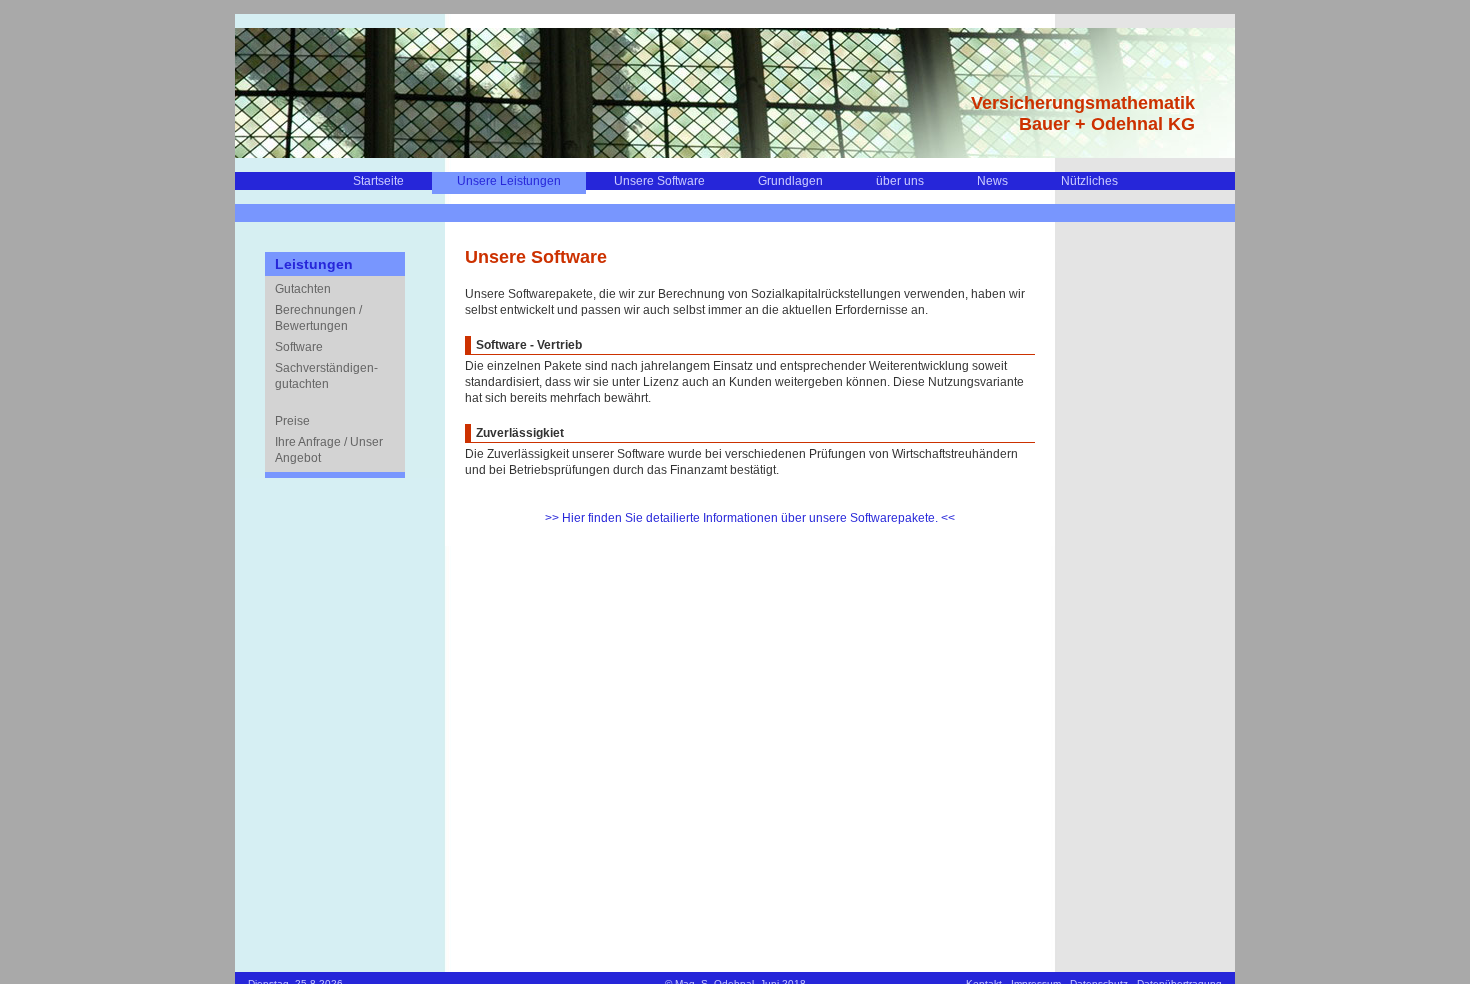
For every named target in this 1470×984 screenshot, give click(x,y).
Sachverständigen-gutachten (326, 376)
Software (299, 347)
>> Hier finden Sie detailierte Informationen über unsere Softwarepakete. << (750, 518)
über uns (900, 181)
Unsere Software (659, 181)
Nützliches (1089, 181)
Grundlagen (790, 181)
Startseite (378, 181)
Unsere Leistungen (509, 181)
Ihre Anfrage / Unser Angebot (329, 450)
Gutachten (303, 289)
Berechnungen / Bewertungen (318, 318)
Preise (292, 421)
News (992, 181)
